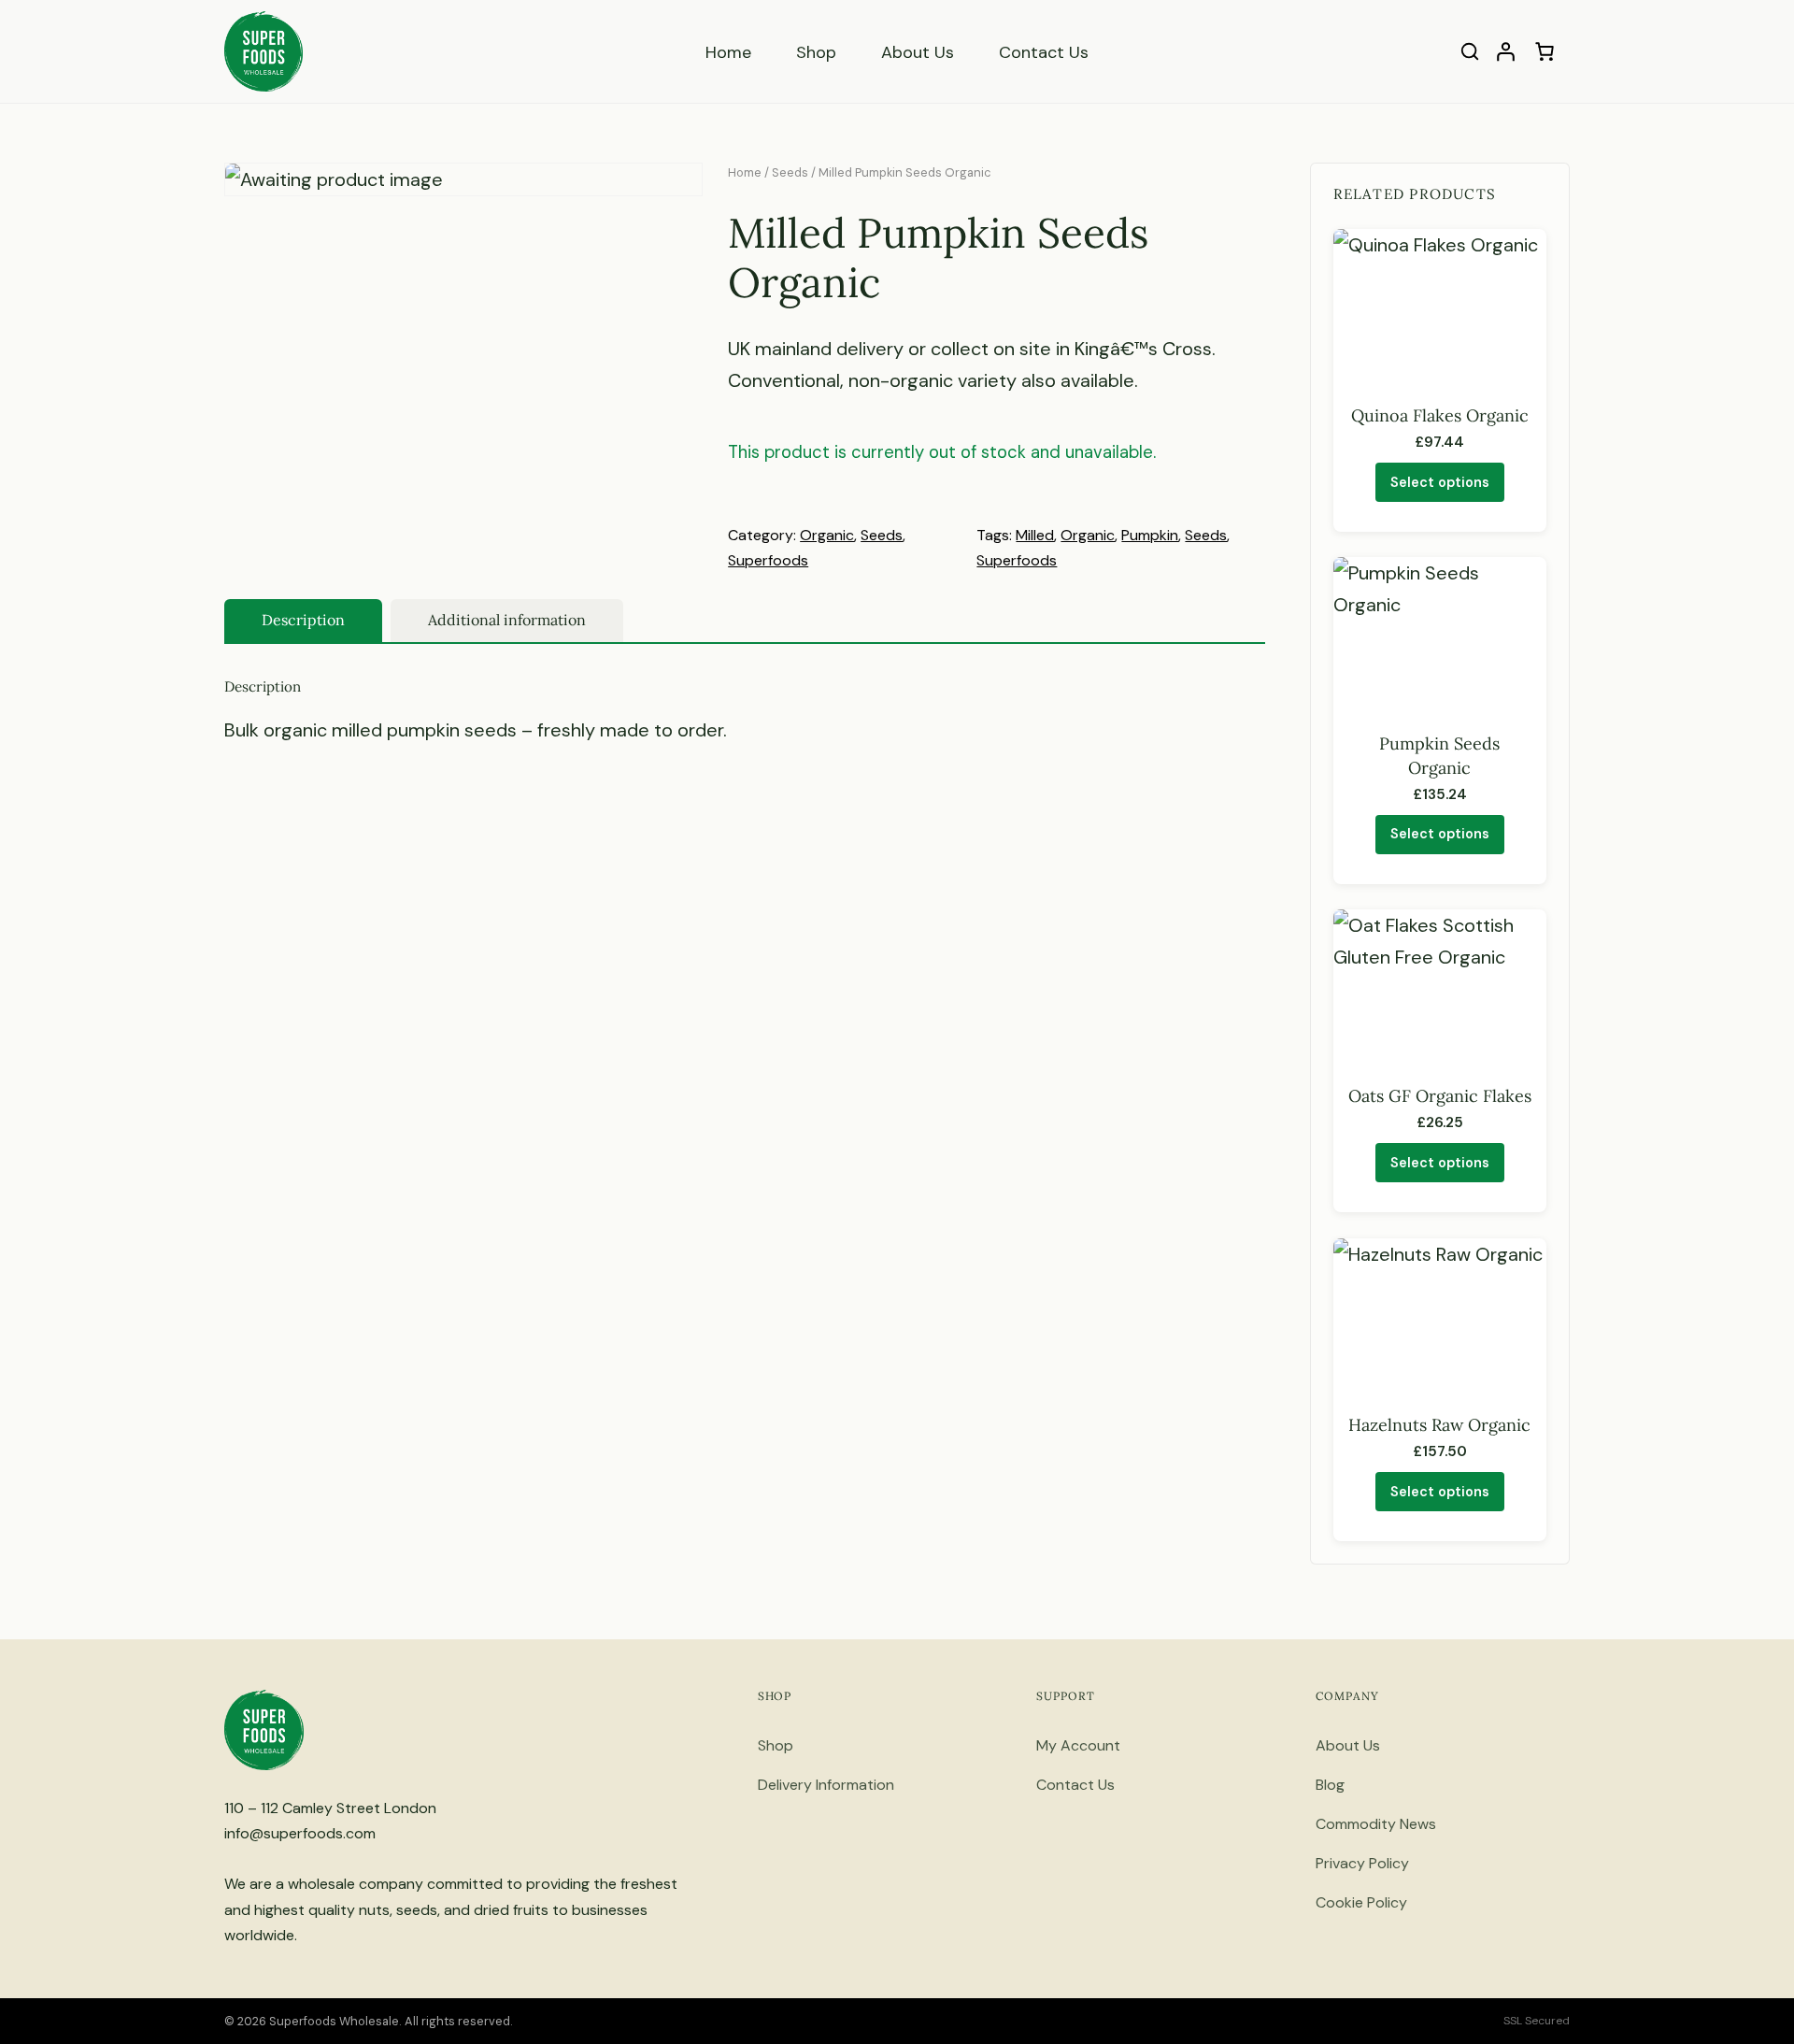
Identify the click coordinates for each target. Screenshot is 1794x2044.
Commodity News (1376, 1824)
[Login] (1505, 51)
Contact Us (1044, 52)
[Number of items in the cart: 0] (1545, 51)
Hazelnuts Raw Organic (1439, 1425)
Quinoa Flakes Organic (1440, 415)
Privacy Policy (1362, 1863)
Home (728, 52)
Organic (827, 535)
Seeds (790, 172)
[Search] (1470, 51)
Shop (816, 52)
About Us (918, 52)
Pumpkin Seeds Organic (1439, 755)
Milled (1035, 535)
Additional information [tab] (507, 620)
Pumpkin (1150, 535)
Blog (1330, 1785)
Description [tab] (303, 620)
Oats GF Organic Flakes (1440, 1096)
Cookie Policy (1361, 1902)
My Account (1078, 1745)
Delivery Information (826, 1785)
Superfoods (768, 560)
